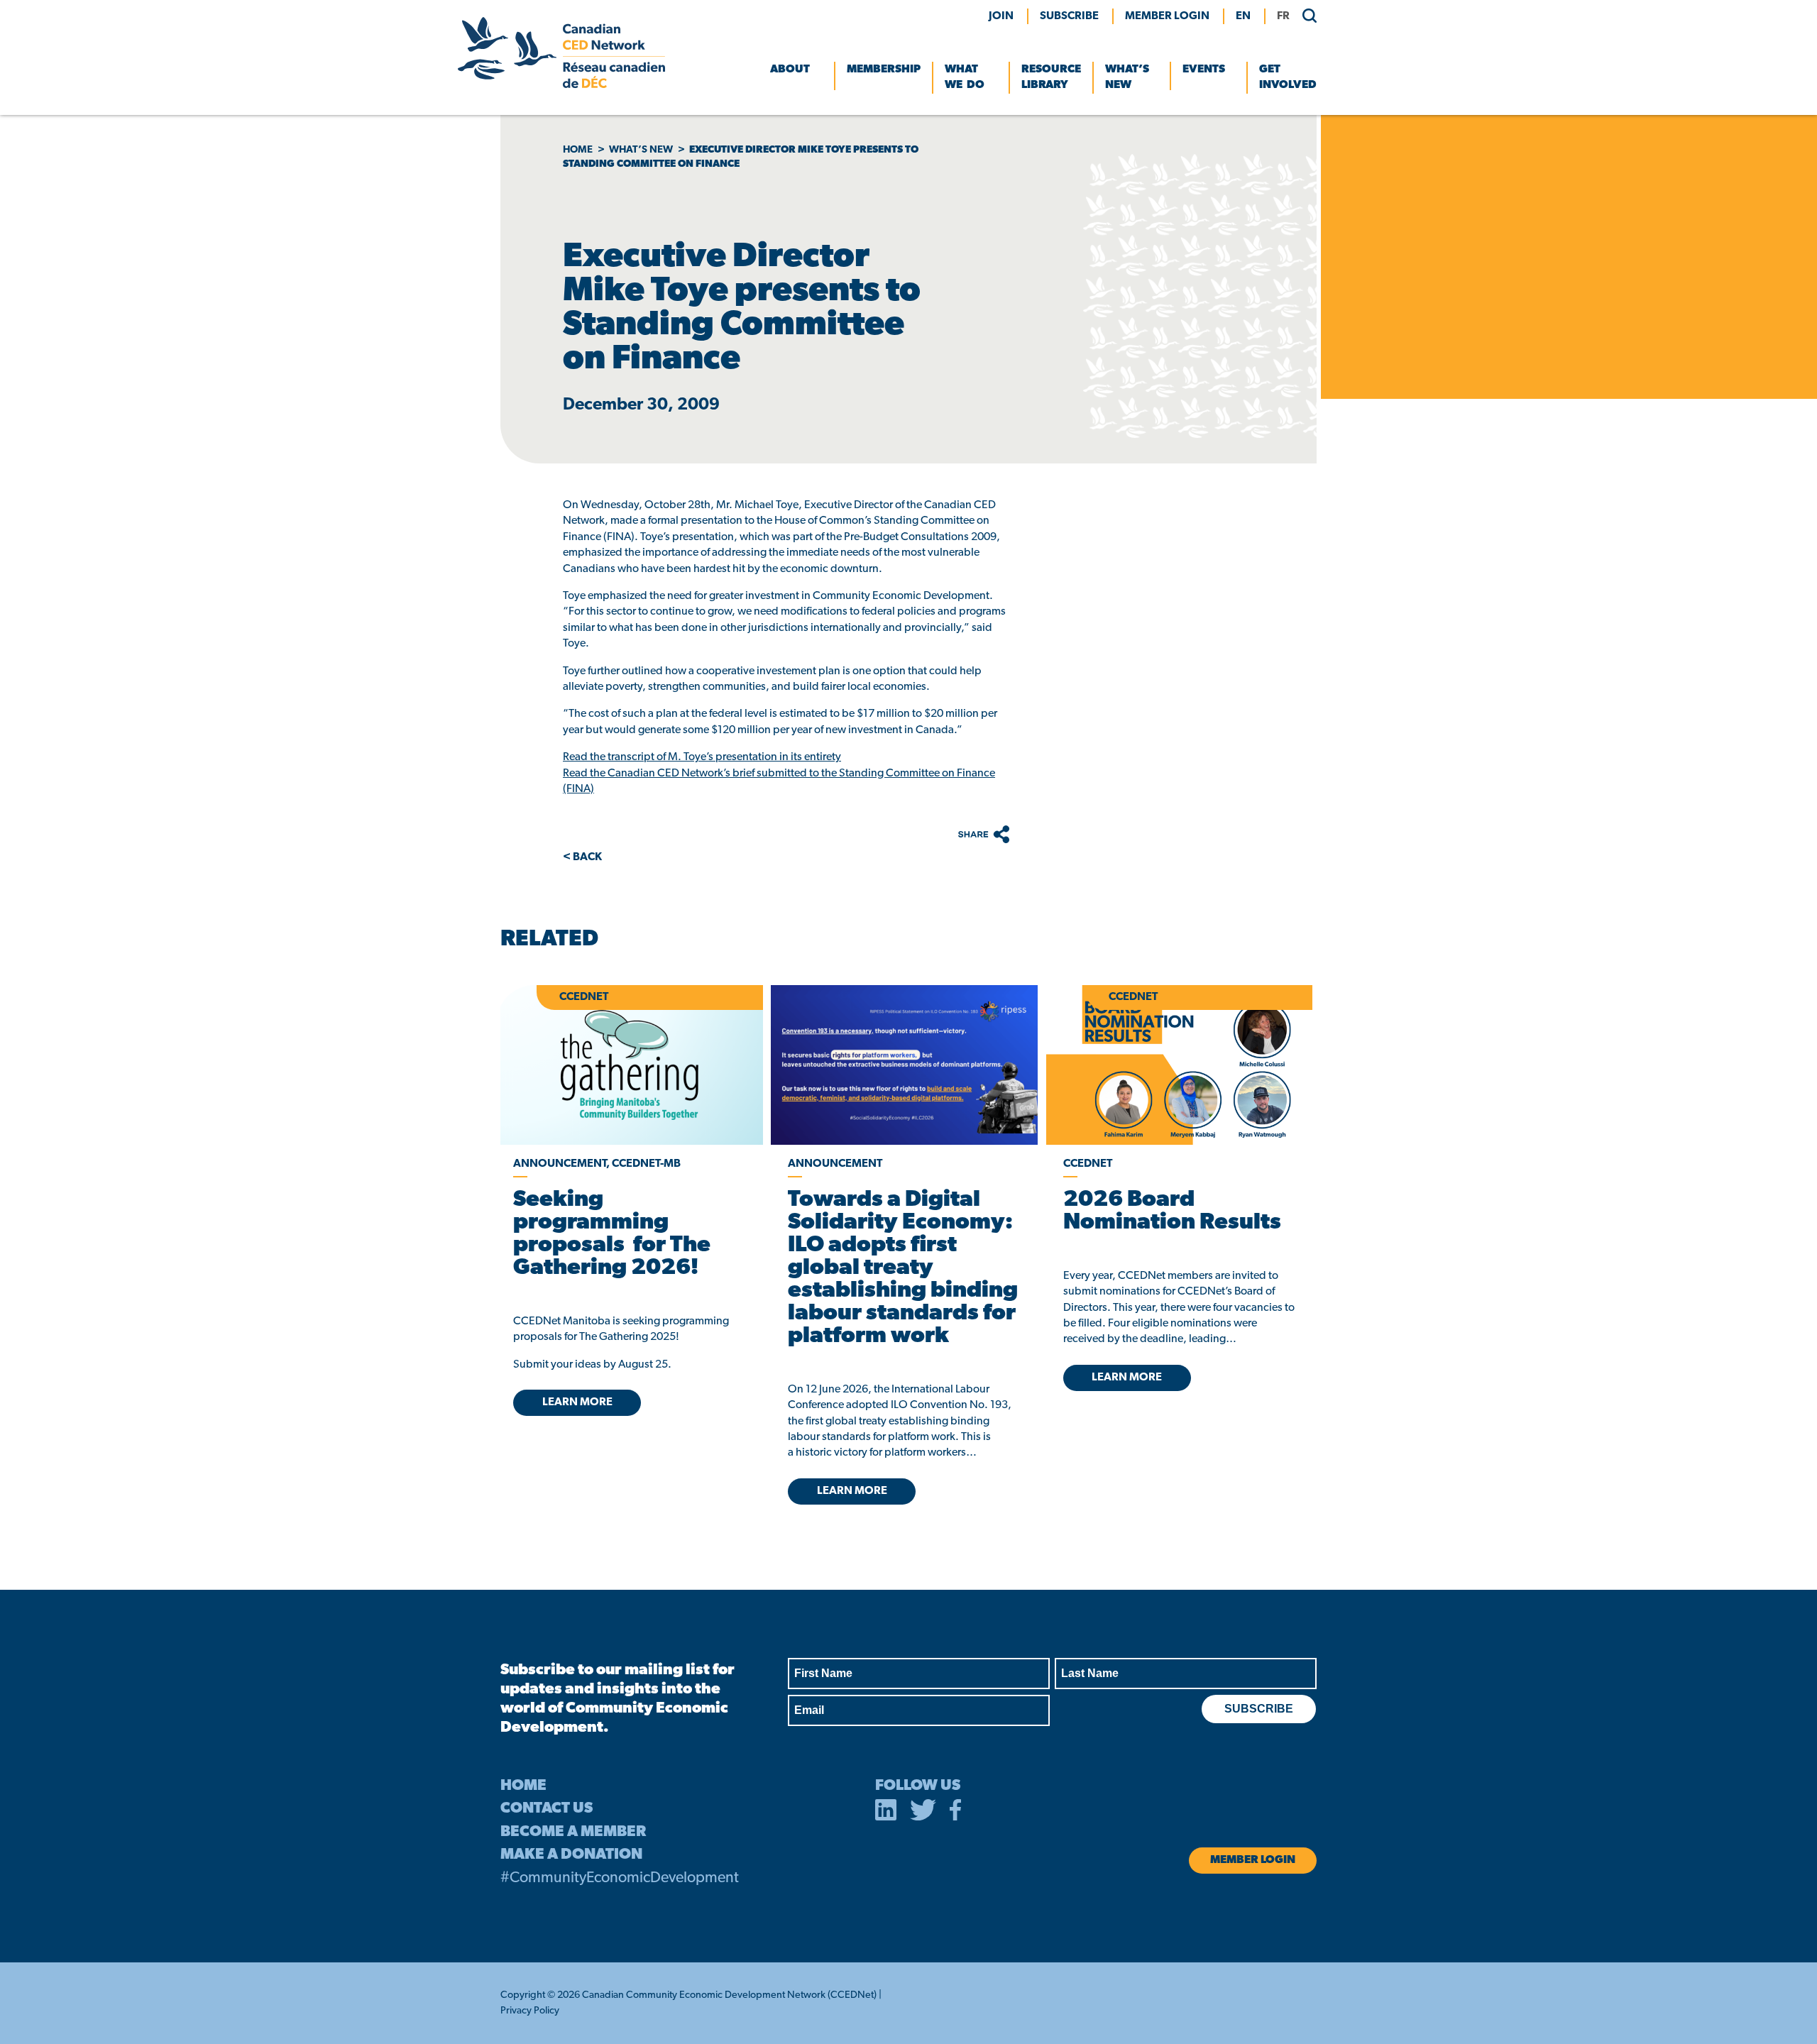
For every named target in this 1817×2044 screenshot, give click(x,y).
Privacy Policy (530, 2011)
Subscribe (1069, 16)
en (1243, 16)
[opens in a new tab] (904, 1065)
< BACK (582, 857)
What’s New (1127, 77)
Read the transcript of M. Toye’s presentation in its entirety (702, 757)
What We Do (965, 77)
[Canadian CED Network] (561, 85)
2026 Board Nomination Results (1172, 1211)
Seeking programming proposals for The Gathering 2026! (612, 1234)
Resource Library (1051, 77)
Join (1001, 16)
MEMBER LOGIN (1167, 16)
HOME (523, 1786)
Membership (884, 70)
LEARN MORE (577, 1402)
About (790, 70)
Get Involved (1288, 77)
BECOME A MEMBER (573, 1832)
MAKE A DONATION (571, 1855)
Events (1204, 70)
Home (578, 150)
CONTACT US (547, 1809)
